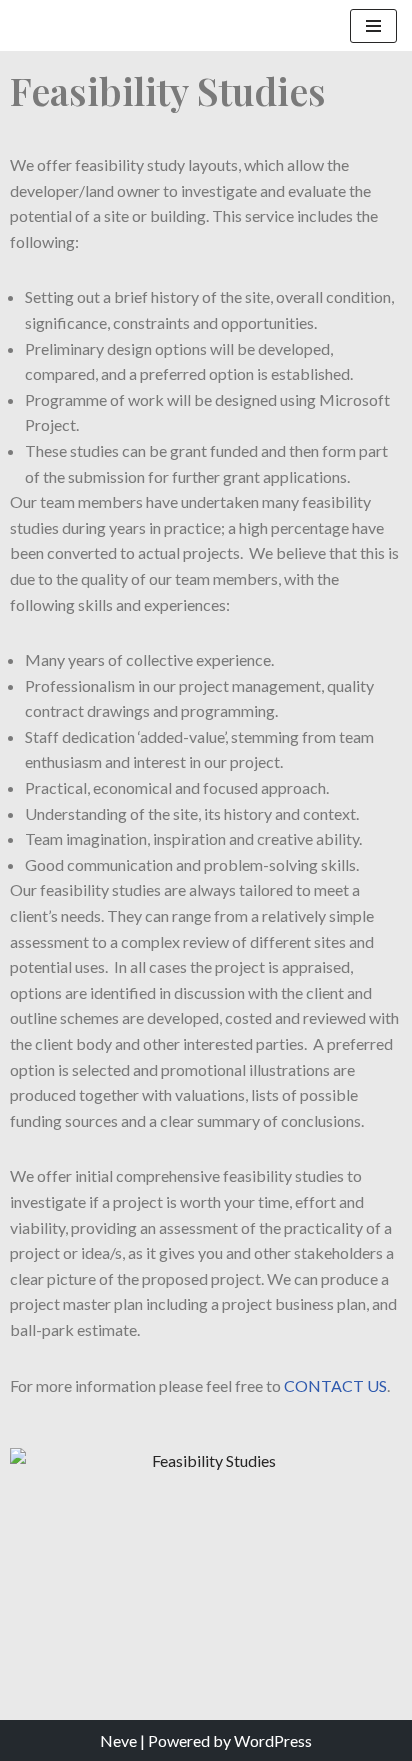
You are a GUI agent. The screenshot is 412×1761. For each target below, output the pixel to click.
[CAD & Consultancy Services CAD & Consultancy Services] (85, 25)
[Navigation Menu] (373, 26)
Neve (118, 1740)
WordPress (273, 1740)
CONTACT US (335, 1385)
